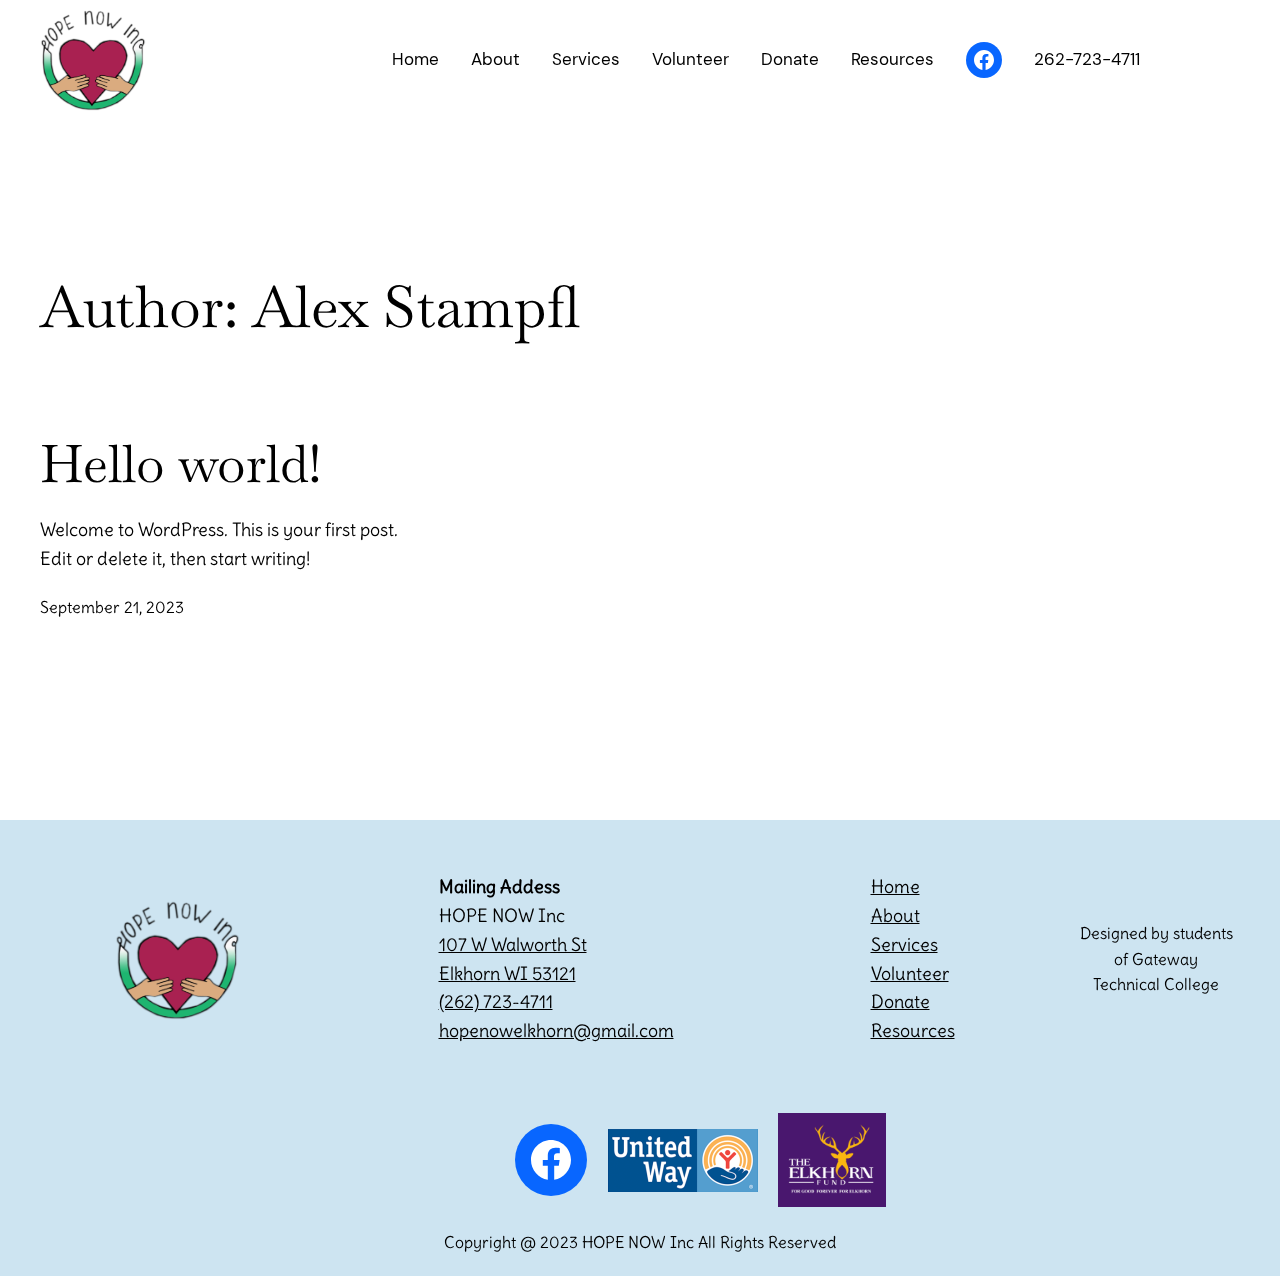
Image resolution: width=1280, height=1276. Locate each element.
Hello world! (181, 464)
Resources (913, 1030)
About (895, 915)
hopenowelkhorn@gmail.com (556, 1030)
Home (895, 886)
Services (904, 944)
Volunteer (910, 973)
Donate (900, 1001)
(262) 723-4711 (496, 1001)
